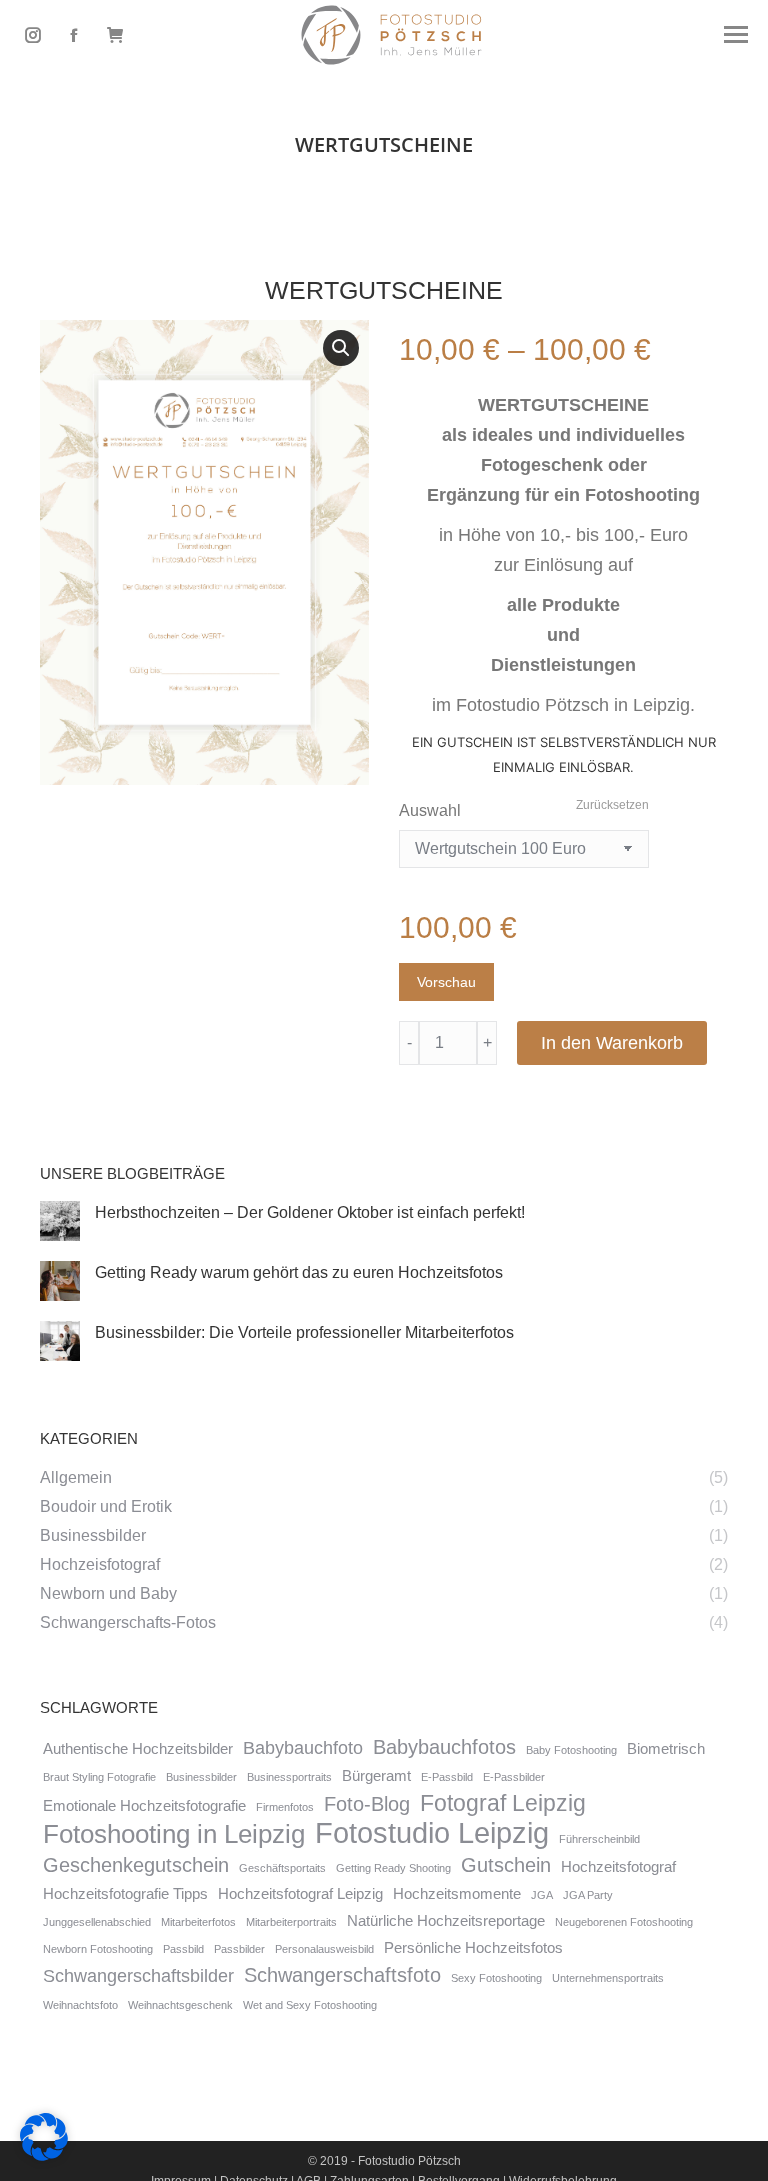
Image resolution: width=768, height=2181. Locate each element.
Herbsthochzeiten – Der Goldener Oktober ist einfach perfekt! (310, 1212)
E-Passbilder (514, 1777)
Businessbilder (201, 1777)
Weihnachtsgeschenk (180, 2005)
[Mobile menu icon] (736, 34)
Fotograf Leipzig (503, 1803)
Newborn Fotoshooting (98, 1949)
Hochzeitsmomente (457, 1894)
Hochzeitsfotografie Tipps (125, 1894)
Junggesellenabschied (97, 1922)
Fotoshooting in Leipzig (174, 1834)
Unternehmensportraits (608, 1978)
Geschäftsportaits (282, 1868)
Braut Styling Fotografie (99, 1777)
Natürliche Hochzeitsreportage (446, 1921)
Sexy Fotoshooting (496, 1978)
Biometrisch (666, 1749)
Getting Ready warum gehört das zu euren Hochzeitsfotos (299, 1272)
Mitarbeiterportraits (291, 1922)
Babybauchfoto (303, 1748)
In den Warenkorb (612, 1043)
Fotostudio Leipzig (432, 1833)
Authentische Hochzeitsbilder (138, 1749)
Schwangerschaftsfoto (342, 1975)
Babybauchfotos (444, 1747)
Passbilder (239, 1949)
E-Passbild (447, 1777)
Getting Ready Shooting (393, 1868)
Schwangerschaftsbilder (138, 1976)
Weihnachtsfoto (80, 2005)
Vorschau (446, 982)
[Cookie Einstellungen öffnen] (44, 2155)
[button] (341, 348)
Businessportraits (289, 1777)
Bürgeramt (376, 1776)
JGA (542, 1895)
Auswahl (430, 810)
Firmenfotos (285, 1807)
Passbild (183, 1949)
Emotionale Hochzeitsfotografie (144, 1806)
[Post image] (60, 1221)
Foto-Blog (367, 1804)
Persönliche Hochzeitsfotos (473, 1948)
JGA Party (588, 1895)
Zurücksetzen (612, 805)
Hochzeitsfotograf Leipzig (300, 1894)
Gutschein (506, 1865)
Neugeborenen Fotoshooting (624, 1922)
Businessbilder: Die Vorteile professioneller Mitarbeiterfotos (304, 1332)
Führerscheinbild (599, 1839)
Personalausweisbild (324, 1949)
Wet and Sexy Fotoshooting (310, 2005)
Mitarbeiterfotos (198, 1922)
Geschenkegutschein (136, 1865)
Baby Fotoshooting (571, 1750)
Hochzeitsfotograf (618, 1867)
